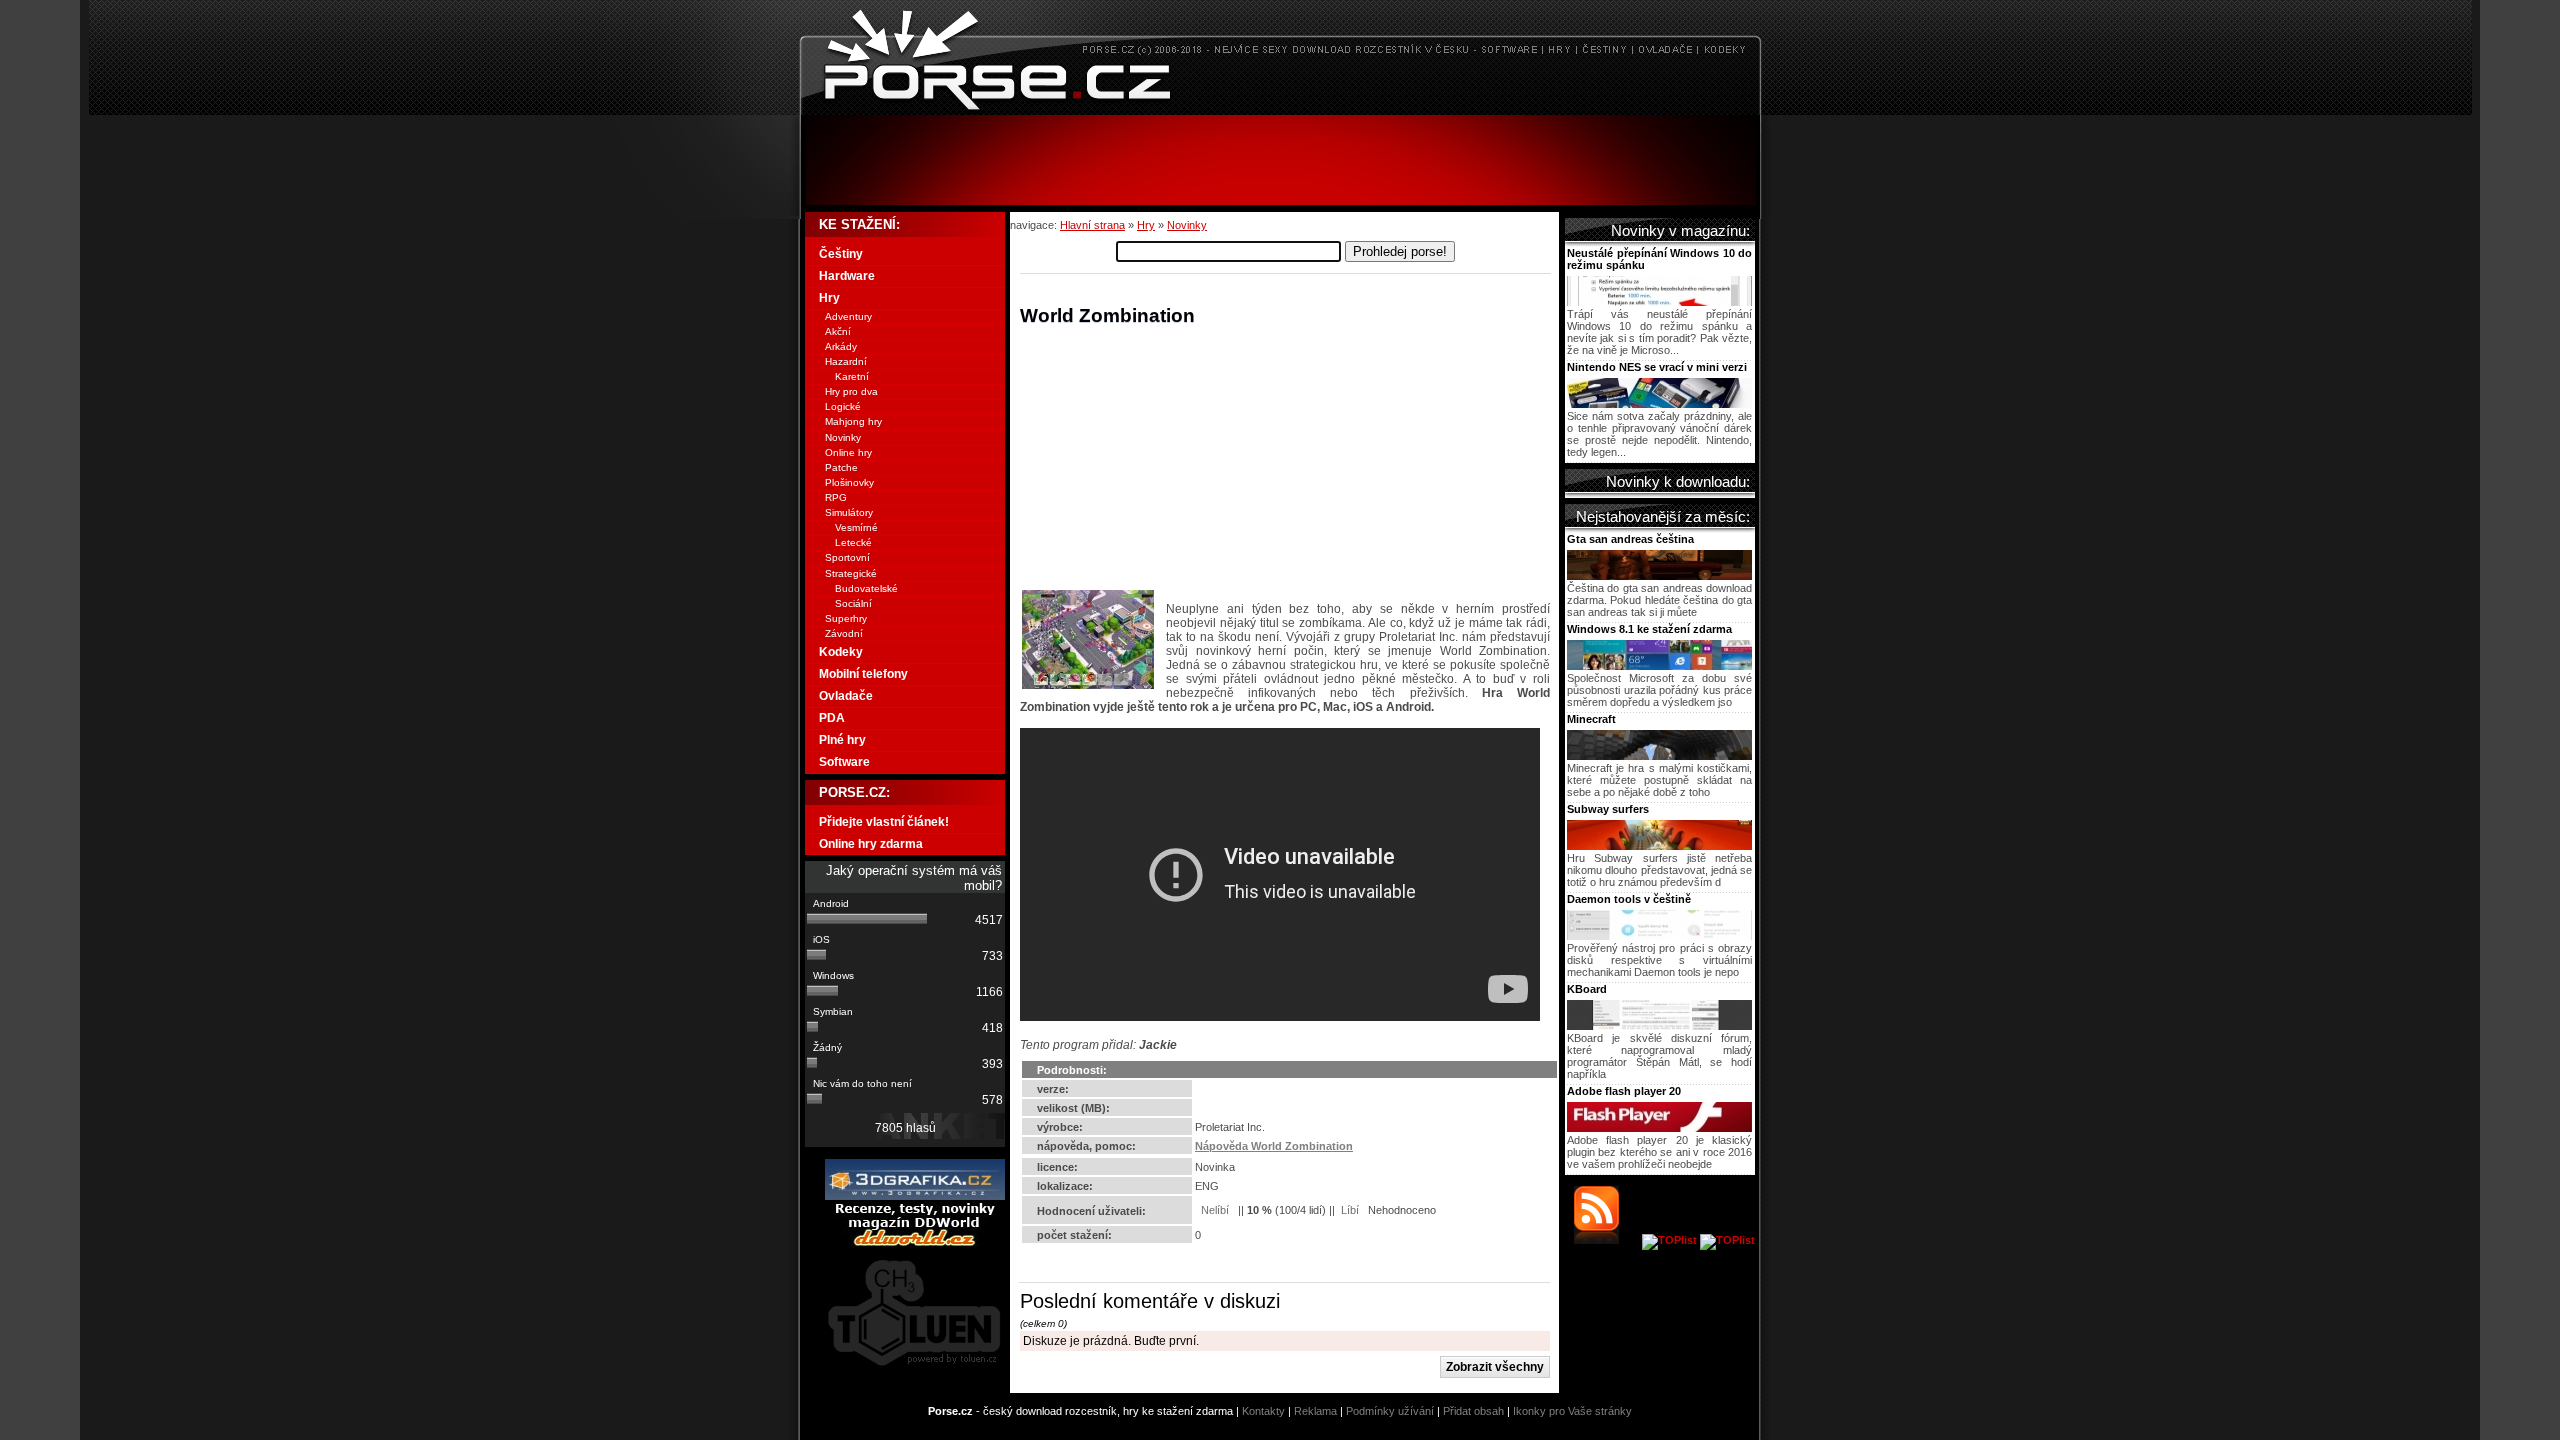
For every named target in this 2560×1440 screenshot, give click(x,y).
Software (844, 762)
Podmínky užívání (1390, 1411)
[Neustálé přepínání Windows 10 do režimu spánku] (1659, 302)
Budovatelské (866, 588)
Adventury (848, 316)
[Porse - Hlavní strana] (1280, 109)
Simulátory (849, 512)
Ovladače (846, 696)
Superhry (846, 618)
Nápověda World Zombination (1274, 1146)
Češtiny (841, 254)
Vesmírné (856, 527)
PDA (832, 718)
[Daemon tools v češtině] (1659, 936)
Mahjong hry (853, 421)
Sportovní (847, 557)
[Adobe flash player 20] (1659, 1128)
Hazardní (846, 361)
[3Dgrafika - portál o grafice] (915, 1196)
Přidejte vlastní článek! (884, 822)
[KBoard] (1659, 1026)
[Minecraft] (1659, 756)
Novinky (1187, 225)
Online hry (848, 452)
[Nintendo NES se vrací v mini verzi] (1659, 404)
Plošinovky (849, 482)
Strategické (851, 573)
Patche (841, 467)
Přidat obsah (1473, 1411)
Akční (838, 331)
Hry (1146, 225)
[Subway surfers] (1659, 846)
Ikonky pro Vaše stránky (1572, 1411)
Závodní (844, 633)
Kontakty (1263, 1411)
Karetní (852, 376)
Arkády (841, 346)
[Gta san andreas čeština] (1659, 576)
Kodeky (841, 652)
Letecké (853, 542)
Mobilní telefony (863, 674)
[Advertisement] (1280, 160)
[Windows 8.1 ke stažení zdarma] (1659, 666)
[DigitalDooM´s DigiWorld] (915, 1243)
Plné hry (842, 740)
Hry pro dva (851, 391)
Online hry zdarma (871, 844)
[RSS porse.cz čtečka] (1606, 1240)
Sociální (853, 603)
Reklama (1315, 1411)
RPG (836, 497)
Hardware (847, 276)
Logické (843, 406)
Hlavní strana (1092, 225)
